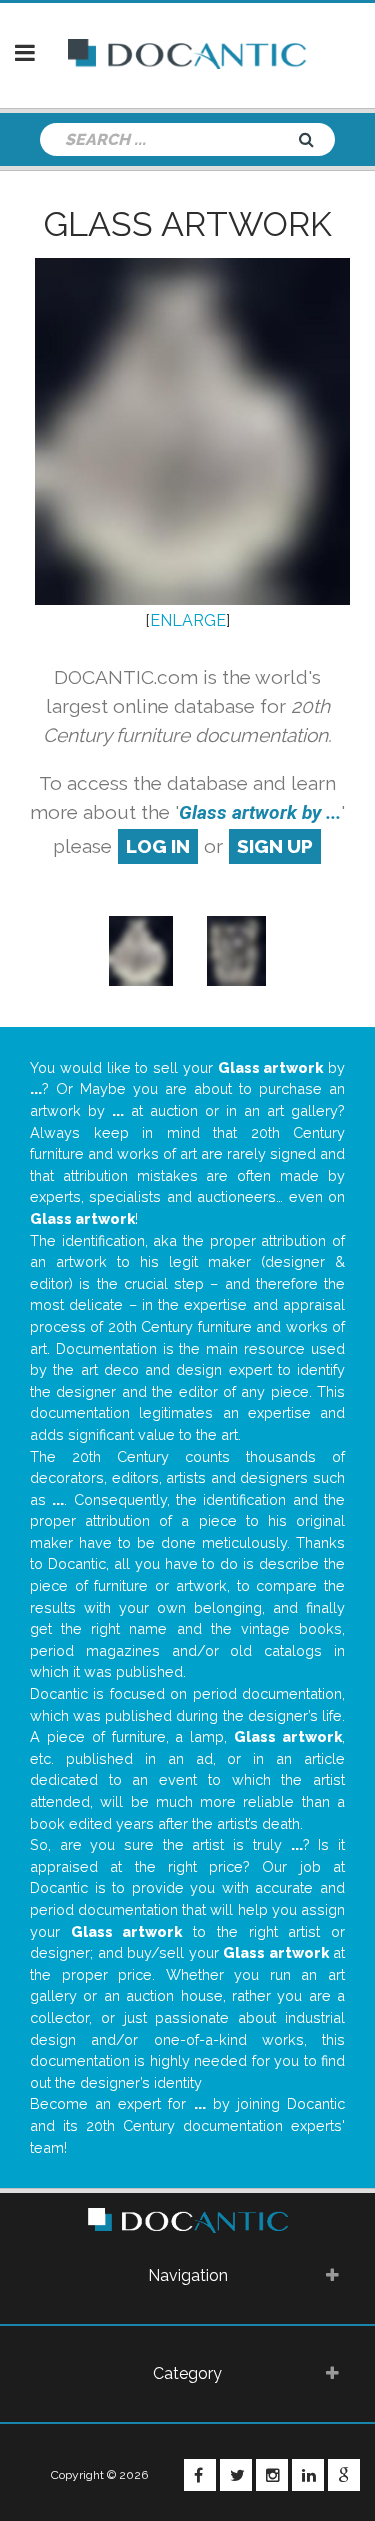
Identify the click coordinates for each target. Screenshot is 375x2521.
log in (158, 846)
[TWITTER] (236, 2475)
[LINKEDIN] (308, 2475)
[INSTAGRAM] (272, 2475)
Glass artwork (188, 224)
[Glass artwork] (141, 949)
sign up (275, 846)
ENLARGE (188, 620)
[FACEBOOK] (200, 2475)
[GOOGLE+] (344, 2475)
